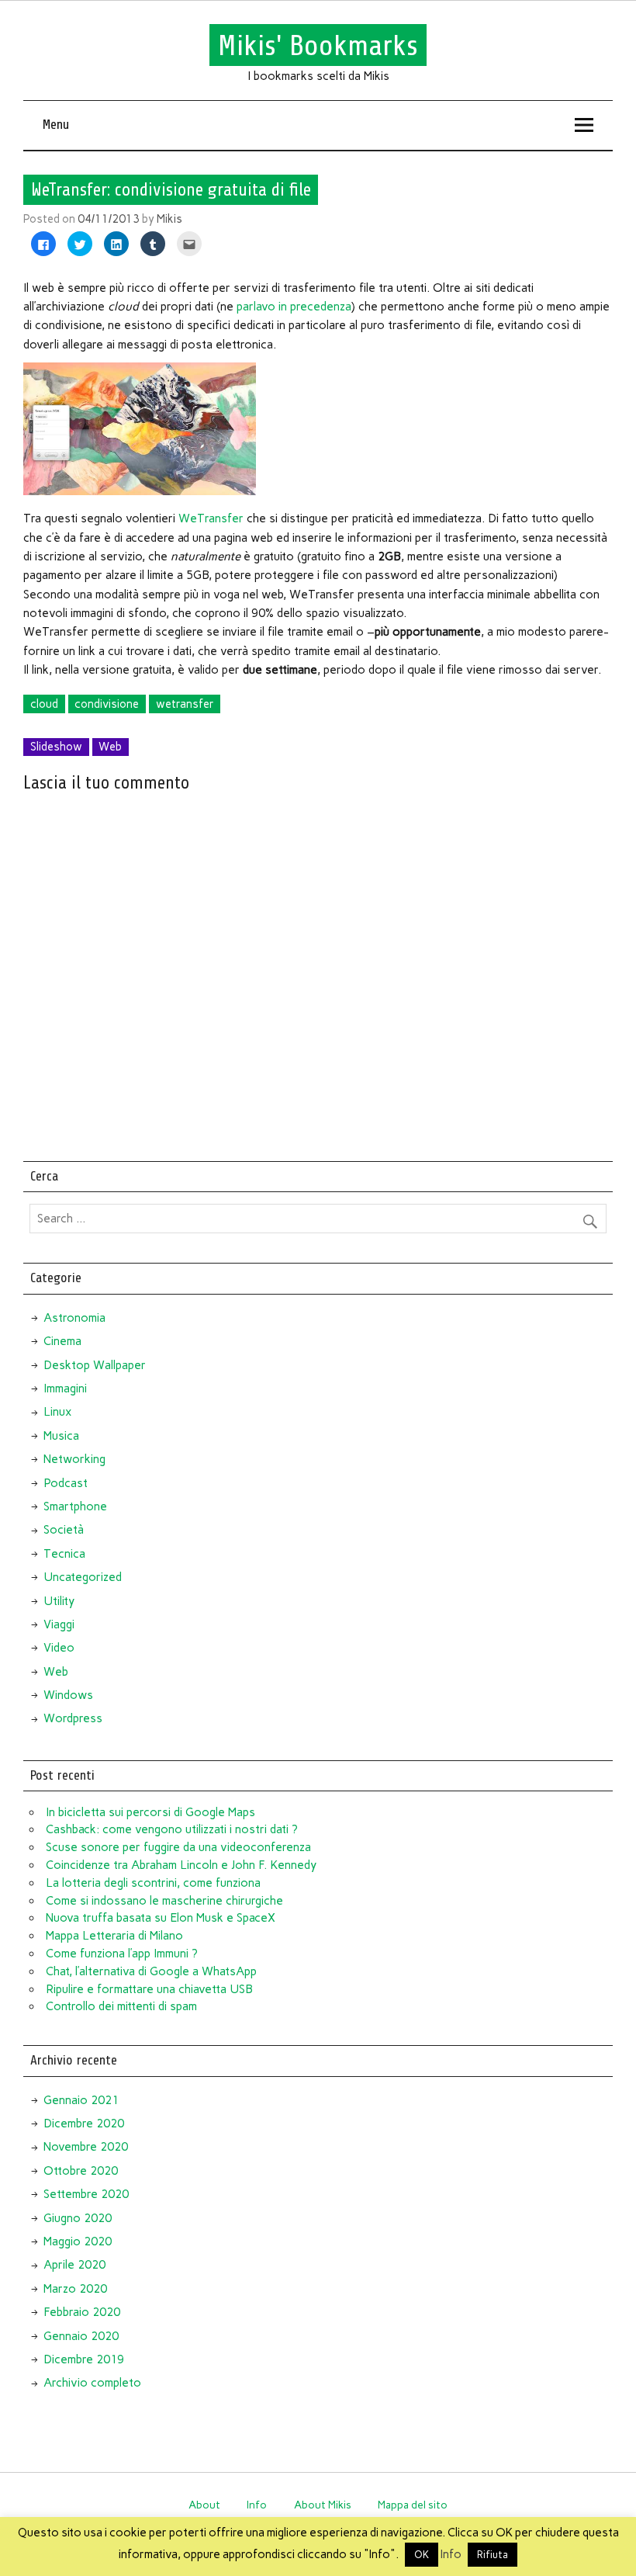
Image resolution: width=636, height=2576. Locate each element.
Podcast (66, 1483)
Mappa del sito (413, 2505)
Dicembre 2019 (84, 2359)
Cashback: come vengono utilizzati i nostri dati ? (172, 1829)
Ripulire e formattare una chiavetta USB (149, 1989)
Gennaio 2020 (81, 2336)
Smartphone (75, 1506)
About (204, 2505)
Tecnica (64, 1554)
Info (257, 2505)
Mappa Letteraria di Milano (114, 1936)
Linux (57, 1412)
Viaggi (59, 1624)
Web (110, 747)
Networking (74, 1459)
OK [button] (422, 2555)
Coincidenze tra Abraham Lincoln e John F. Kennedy (181, 1865)
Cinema (62, 1341)
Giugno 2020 (78, 2218)
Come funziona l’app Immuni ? (122, 1954)
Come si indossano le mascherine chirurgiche (164, 1901)
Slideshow (56, 747)
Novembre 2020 (86, 2147)
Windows (68, 1695)
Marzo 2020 (75, 2289)
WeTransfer (213, 518)
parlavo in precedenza (294, 307)
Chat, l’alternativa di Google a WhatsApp (151, 1971)
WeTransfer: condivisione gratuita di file (171, 190)
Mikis (169, 219)
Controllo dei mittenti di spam (121, 2006)
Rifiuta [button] (493, 2555)
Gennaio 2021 (81, 2100)
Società (64, 1530)
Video (59, 1648)
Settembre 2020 (86, 2194)
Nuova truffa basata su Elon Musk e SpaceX (161, 1918)
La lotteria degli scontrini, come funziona (153, 1883)
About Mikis (323, 2505)
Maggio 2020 (78, 2241)
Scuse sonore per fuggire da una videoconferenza (178, 1847)
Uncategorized (83, 1577)
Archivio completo (92, 2383)
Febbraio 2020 (82, 2312)
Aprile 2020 (74, 2265)
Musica (61, 1436)
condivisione (107, 704)
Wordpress (73, 1718)
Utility (59, 1601)
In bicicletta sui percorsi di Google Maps (150, 1812)
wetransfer (185, 704)
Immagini (65, 1389)
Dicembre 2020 (84, 2124)
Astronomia (74, 1318)
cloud (44, 704)
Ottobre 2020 (81, 2171)
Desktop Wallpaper (95, 1365)
